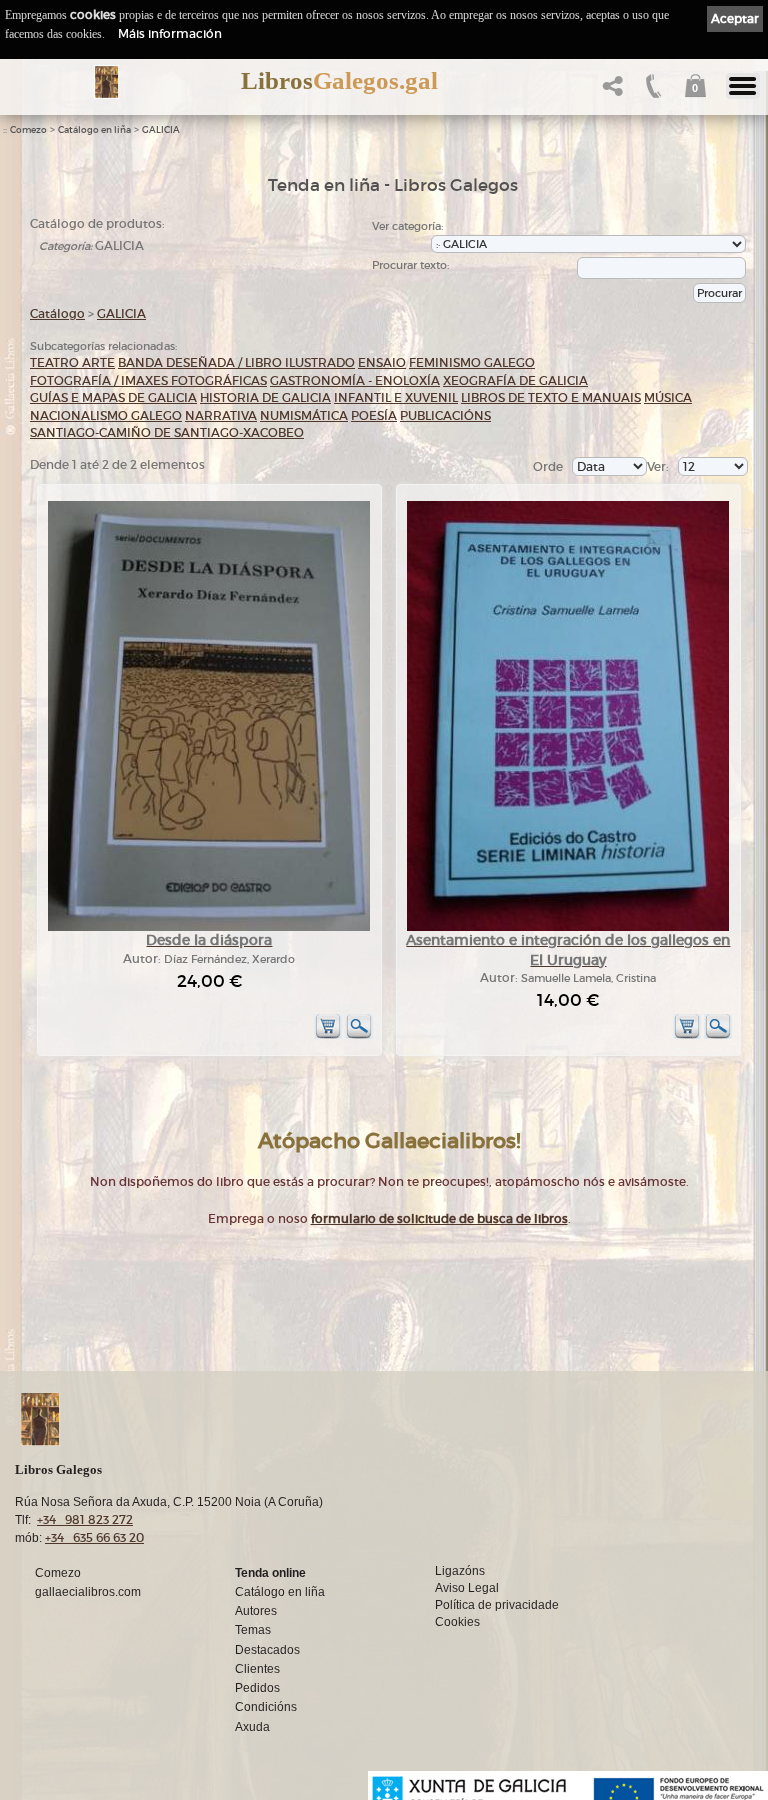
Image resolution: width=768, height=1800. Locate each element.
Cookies (457, 1622)
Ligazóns (460, 1571)
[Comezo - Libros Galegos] (106, 82)
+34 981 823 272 (85, 1519)
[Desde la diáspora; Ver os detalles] (209, 927)
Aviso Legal (467, 1588)
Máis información (170, 33)
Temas (253, 1630)
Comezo (28, 130)
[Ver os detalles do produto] (359, 1035)
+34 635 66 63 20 (94, 1537)
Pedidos (257, 1688)
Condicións (266, 1707)
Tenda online (270, 1573)
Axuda (252, 1727)
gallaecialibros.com (88, 1592)
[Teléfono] (651, 91)
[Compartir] (610, 91)
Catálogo (57, 313)
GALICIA (161, 130)
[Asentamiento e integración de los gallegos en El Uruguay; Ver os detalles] (568, 927)
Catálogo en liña (94, 130)
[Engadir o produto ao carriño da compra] (328, 1035)
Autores (256, 1611)
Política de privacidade (497, 1605)
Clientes (257, 1669)
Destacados (267, 1650)
